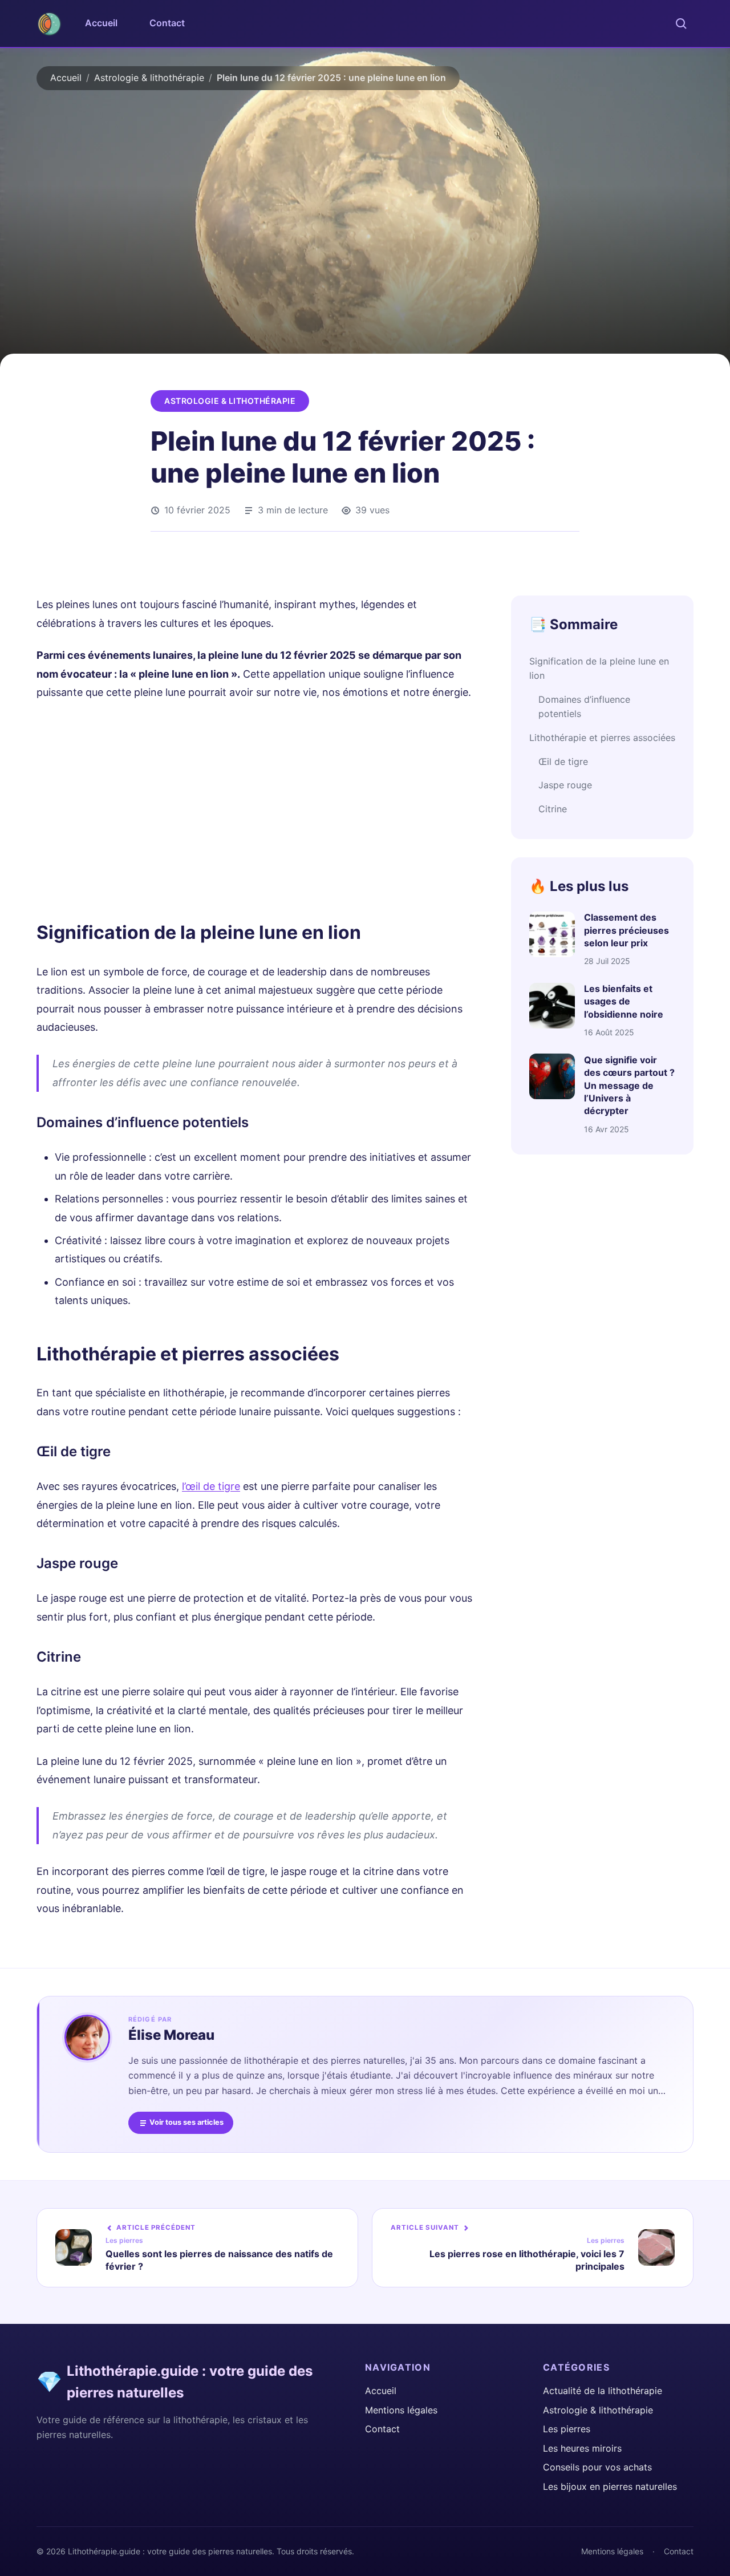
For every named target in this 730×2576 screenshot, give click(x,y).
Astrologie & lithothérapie (149, 78)
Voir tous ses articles (186, 2122)
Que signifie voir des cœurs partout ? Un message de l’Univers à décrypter (629, 1086)
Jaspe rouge (565, 785)
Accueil (101, 23)
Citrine (553, 809)
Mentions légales (401, 2410)
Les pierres (567, 2429)
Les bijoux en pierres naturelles (610, 2486)
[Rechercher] (681, 23)
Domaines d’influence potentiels (584, 707)
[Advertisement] (255, 809)
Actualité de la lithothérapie (603, 2391)
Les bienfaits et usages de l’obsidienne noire (624, 1002)
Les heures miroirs (582, 2448)
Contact (167, 23)
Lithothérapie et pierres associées (602, 738)
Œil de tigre (563, 762)
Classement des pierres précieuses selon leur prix (626, 931)
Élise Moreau (171, 2035)
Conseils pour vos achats (597, 2467)
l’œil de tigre (211, 1486)
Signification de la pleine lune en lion (599, 669)
